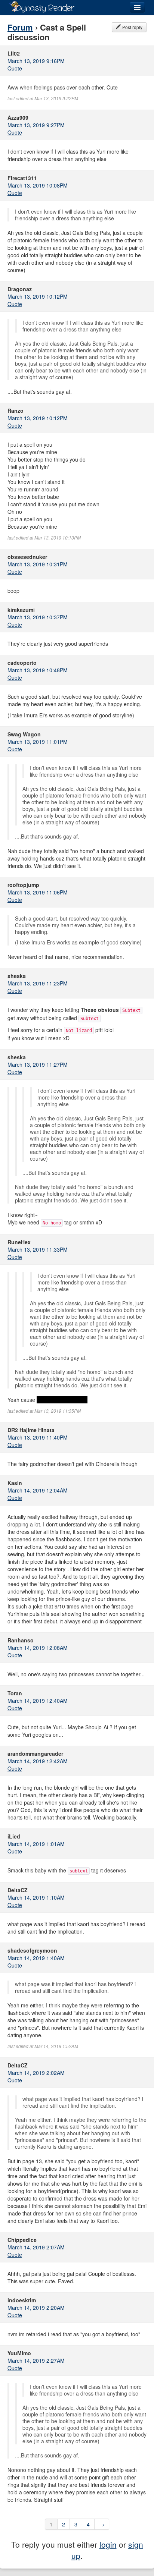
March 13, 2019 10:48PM (38, 670)
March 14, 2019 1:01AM (36, 1844)
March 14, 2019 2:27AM (36, 2360)
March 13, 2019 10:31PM (38, 564)
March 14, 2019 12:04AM (38, 1490)
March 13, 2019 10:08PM (38, 185)
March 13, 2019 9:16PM (36, 61)
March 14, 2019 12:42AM (38, 1761)
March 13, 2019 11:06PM (38, 892)
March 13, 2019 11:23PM (38, 983)
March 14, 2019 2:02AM (36, 2073)
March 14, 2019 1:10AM (36, 1897)
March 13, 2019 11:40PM (38, 1437)
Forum (20, 27)
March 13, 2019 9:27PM (36, 125)
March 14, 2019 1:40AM (36, 1958)
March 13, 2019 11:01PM (38, 742)
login (108, 2544)
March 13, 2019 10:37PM (38, 617)
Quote (15, 68)
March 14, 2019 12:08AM (38, 1648)
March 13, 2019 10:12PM (38, 296)
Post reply (132, 27)
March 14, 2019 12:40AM (38, 1701)
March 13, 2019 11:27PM (38, 1064)
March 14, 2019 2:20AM (36, 2308)
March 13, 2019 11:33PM (38, 1249)
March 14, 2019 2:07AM (36, 2247)
